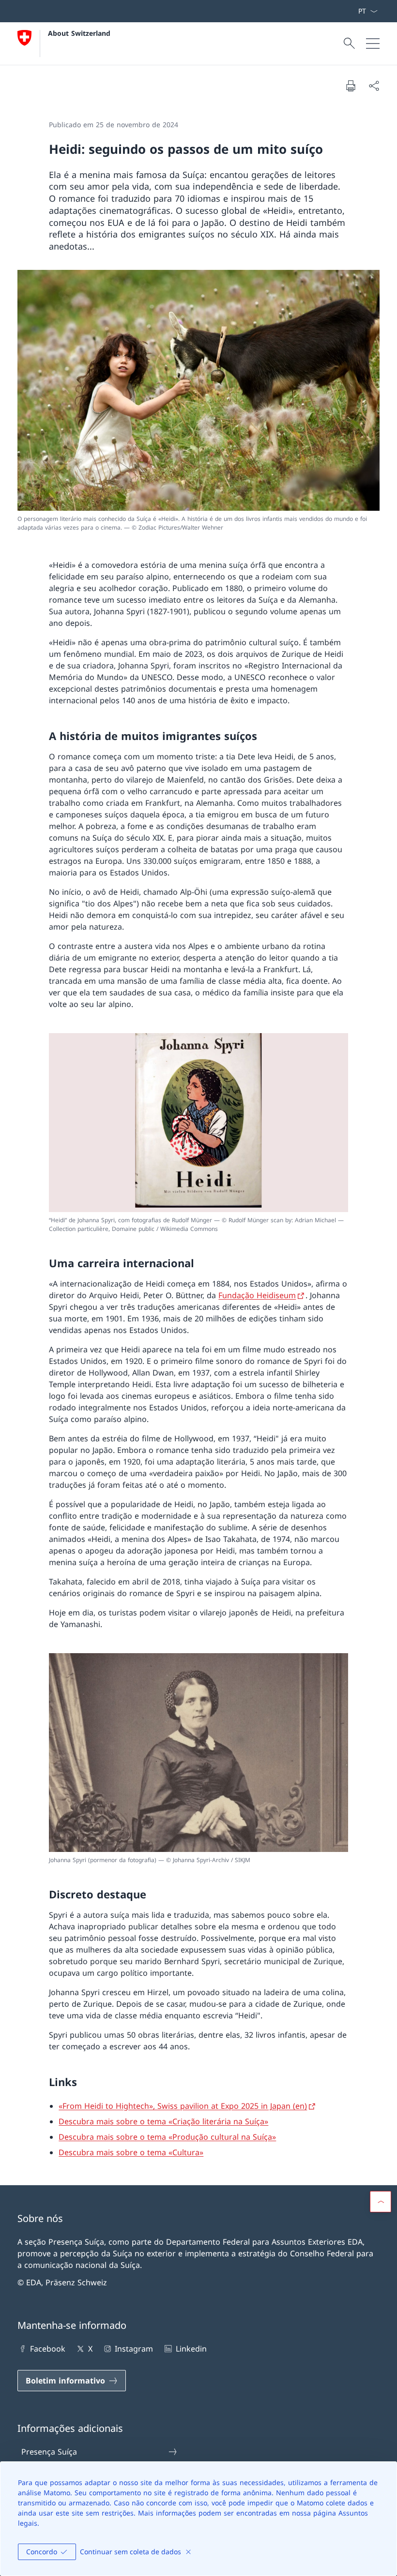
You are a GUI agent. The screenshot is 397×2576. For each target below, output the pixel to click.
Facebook (48, 2349)
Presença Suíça (49, 2452)
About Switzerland (79, 33)
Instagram (134, 2349)
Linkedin (191, 2349)
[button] (381, 2202)
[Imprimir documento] (351, 86)
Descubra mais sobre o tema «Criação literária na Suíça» (163, 2121)
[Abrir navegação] (373, 44)
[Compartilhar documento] (374, 86)
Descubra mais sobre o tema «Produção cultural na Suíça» (167, 2137)
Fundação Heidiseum (257, 1295)
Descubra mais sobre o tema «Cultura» (131, 2152)
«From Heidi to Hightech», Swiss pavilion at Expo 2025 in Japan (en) (183, 2106)
